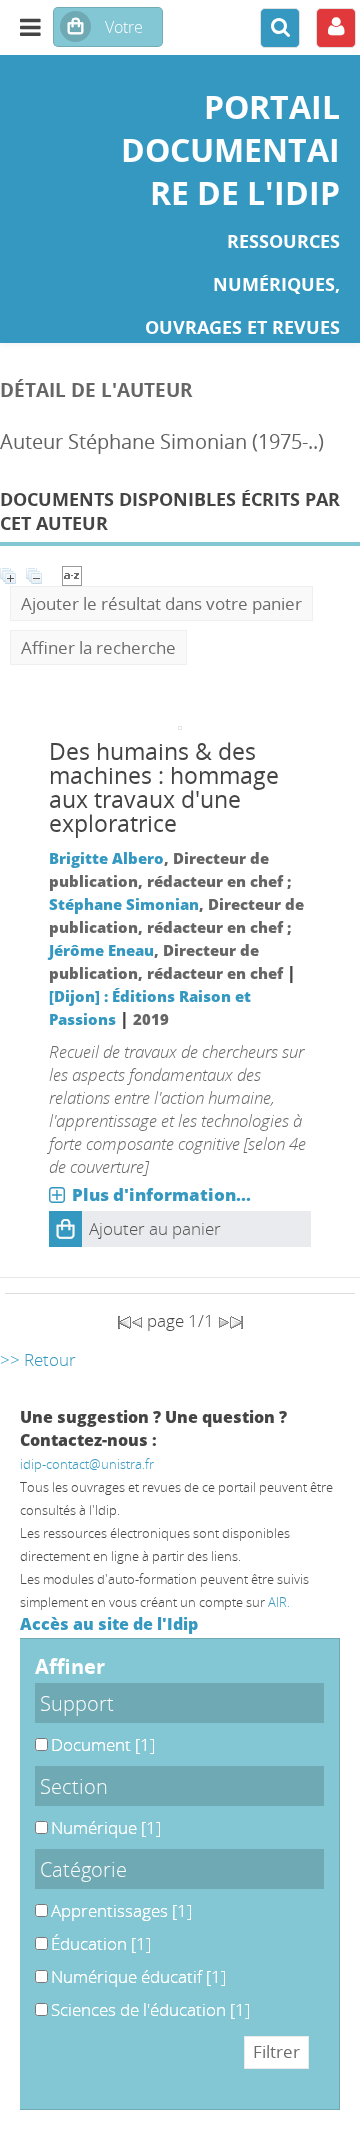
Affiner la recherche (98, 647)
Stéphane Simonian (124, 904)
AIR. (279, 1602)
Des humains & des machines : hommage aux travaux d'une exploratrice (164, 787)
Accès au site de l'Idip (109, 1624)
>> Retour (38, 1359)
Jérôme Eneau (101, 950)
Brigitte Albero (106, 858)
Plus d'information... (161, 1194)
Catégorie (83, 1869)
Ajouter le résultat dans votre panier (161, 603)
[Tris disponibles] (72, 573)
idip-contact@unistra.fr (87, 1464)
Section (74, 1786)
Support (77, 1703)
